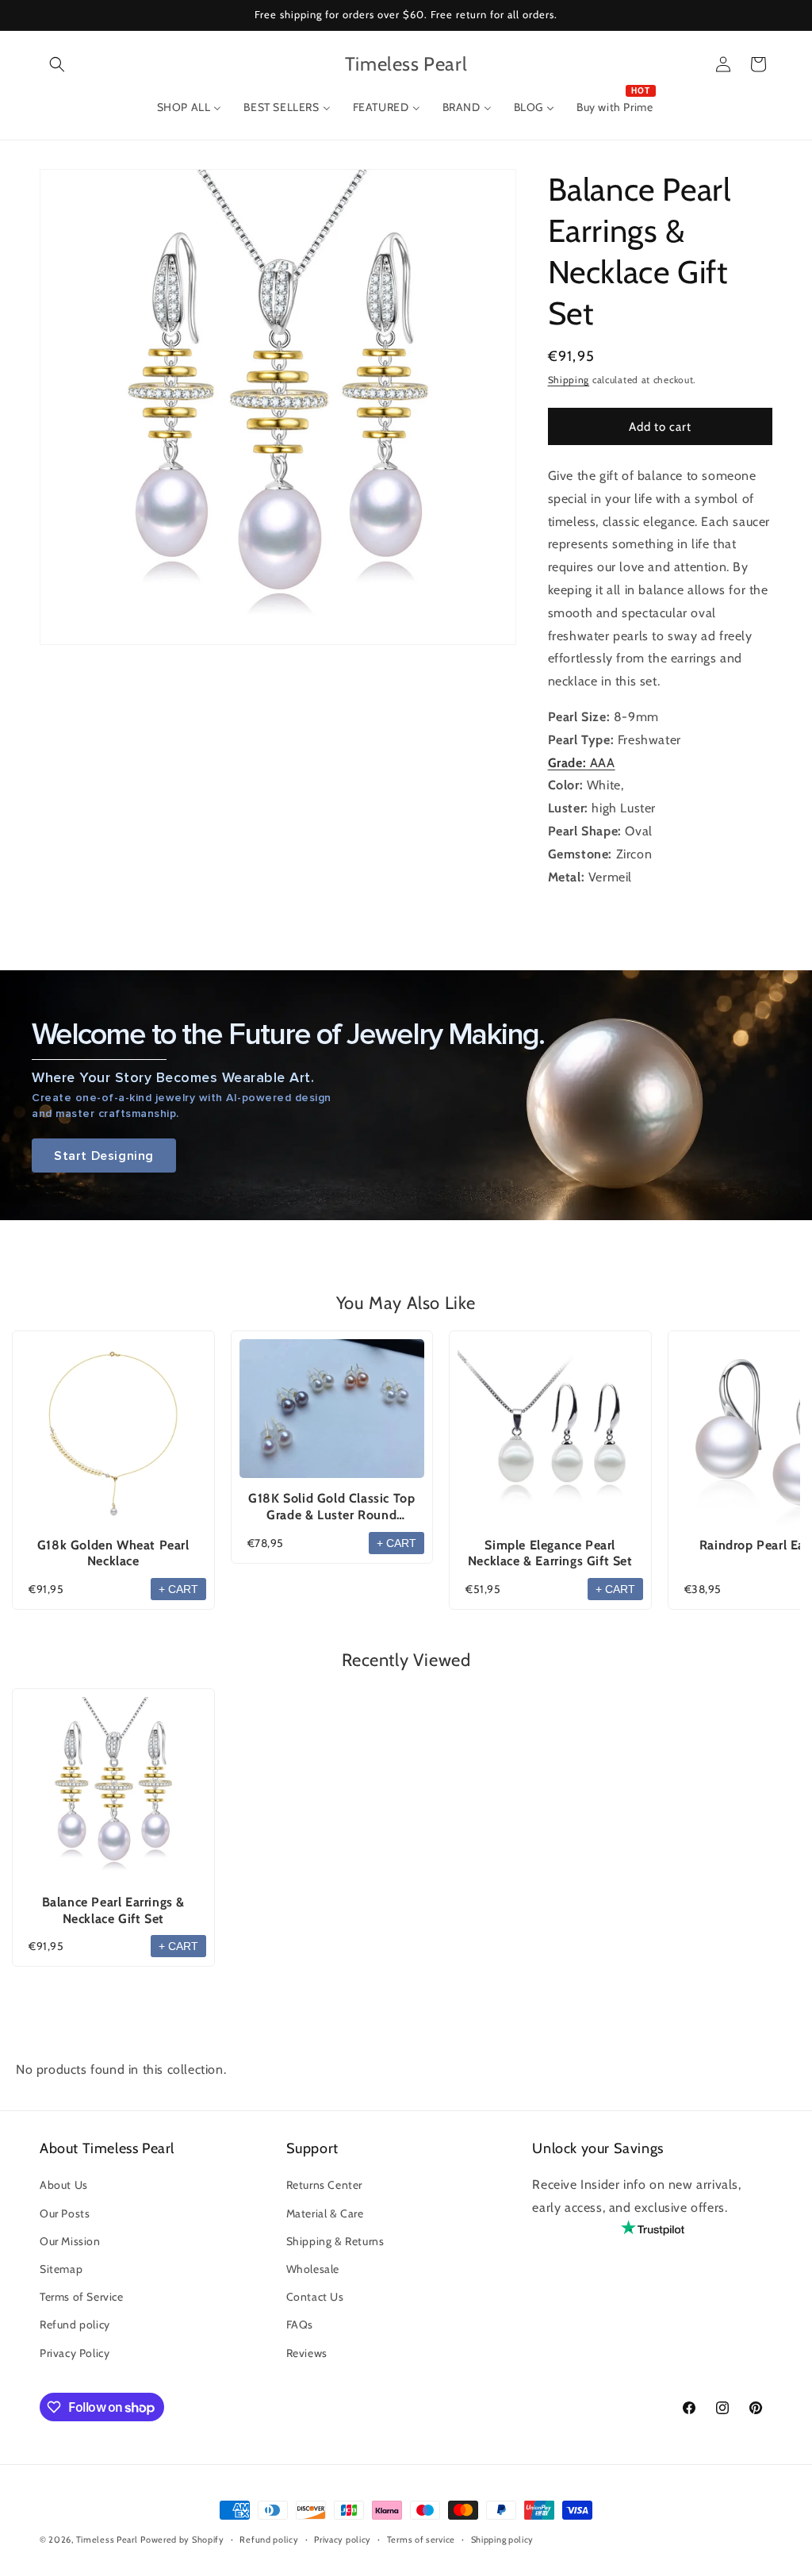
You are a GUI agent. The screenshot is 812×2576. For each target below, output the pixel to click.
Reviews (307, 2353)
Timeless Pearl (107, 2540)
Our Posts (65, 2213)
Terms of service (421, 2540)
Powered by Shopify (182, 2540)
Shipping (569, 380)
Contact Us (315, 2297)
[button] (57, 64)
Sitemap (61, 2269)
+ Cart (178, 1589)
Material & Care (325, 2213)
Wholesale (313, 2269)
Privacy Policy (75, 2353)
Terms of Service (82, 2297)
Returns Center (324, 2185)
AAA (582, 763)
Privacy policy (343, 2540)
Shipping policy (503, 2540)
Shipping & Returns (335, 2241)
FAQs (300, 2325)
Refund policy (75, 2325)
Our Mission (70, 2241)
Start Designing (104, 1156)
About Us (64, 2185)
